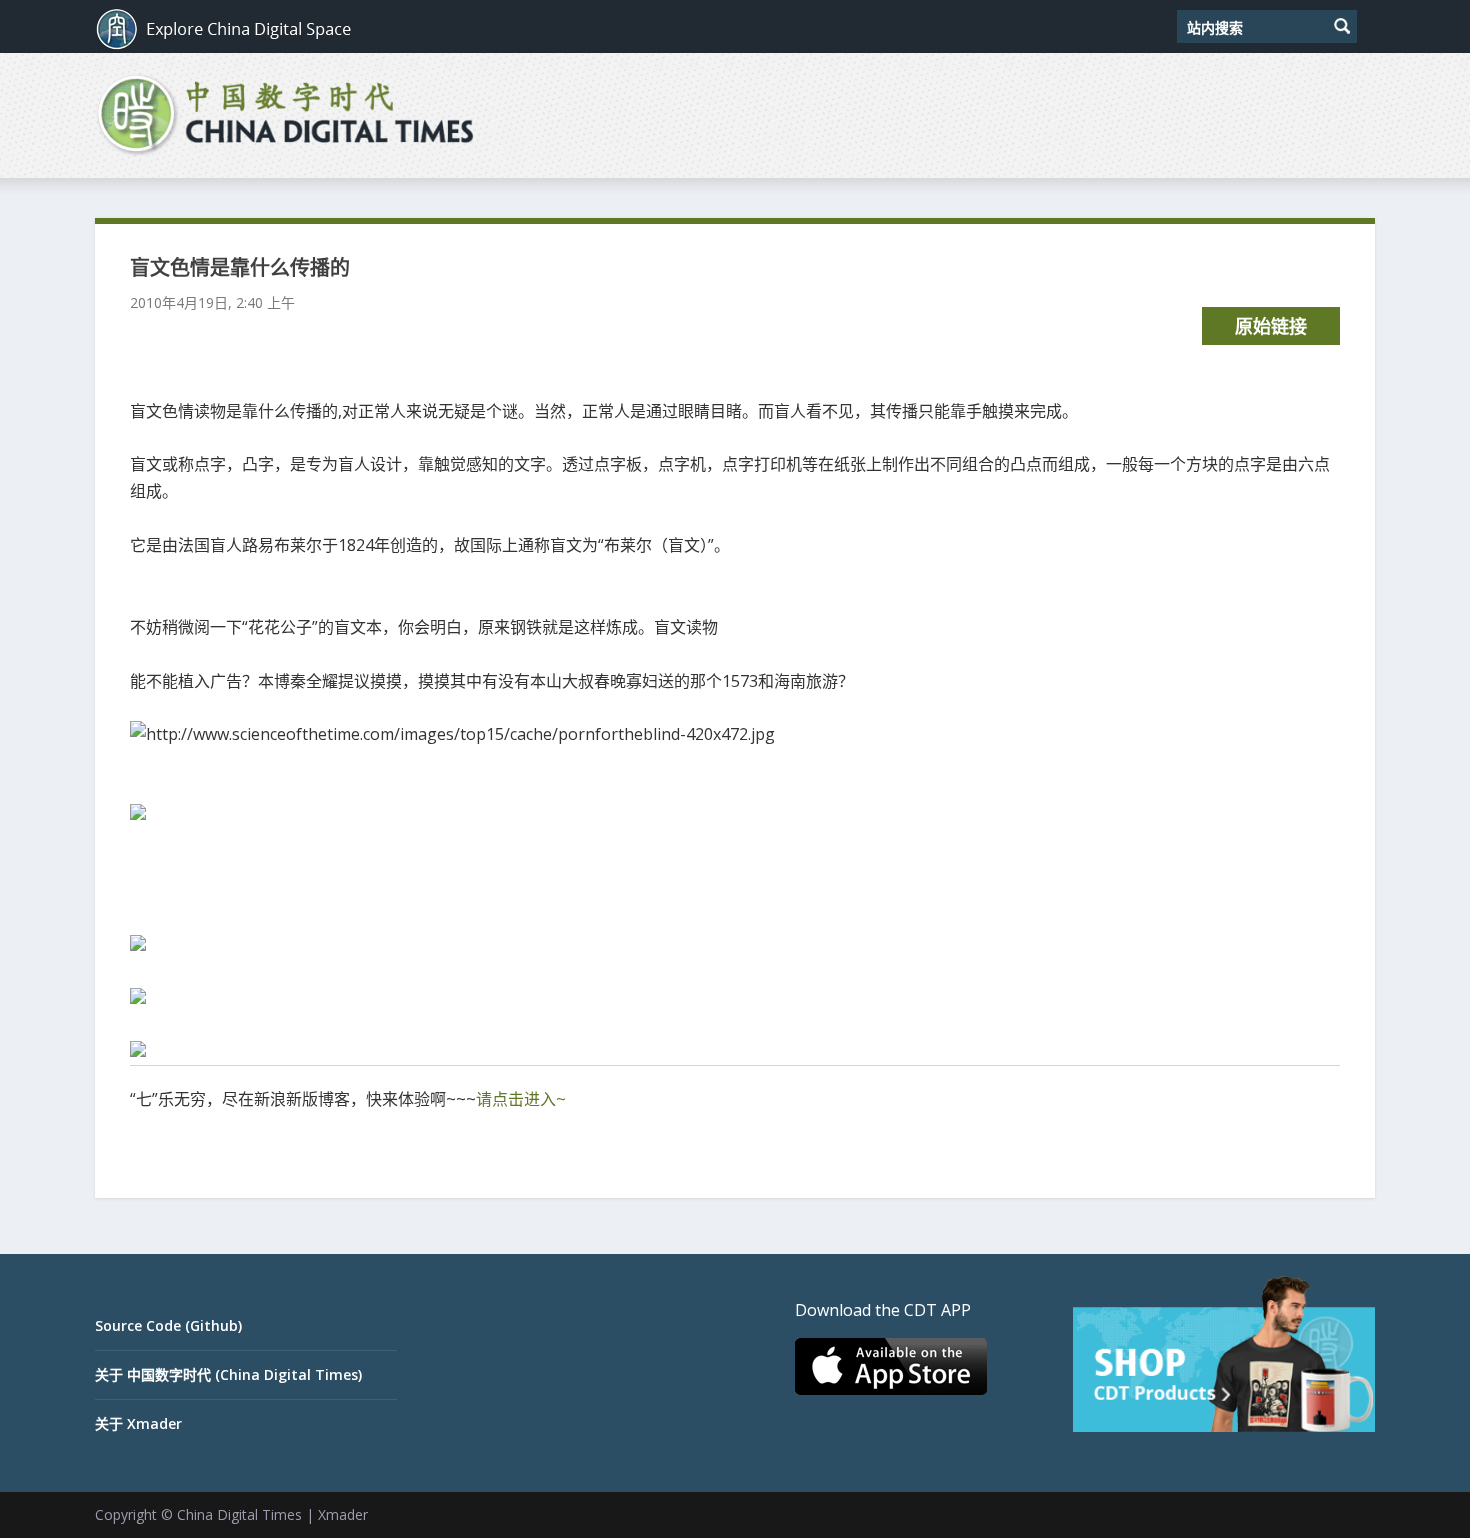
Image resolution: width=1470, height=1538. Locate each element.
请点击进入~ (521, 1099)
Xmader (343, 1514)
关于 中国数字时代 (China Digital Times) (228, 1374)
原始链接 (1271, 326)
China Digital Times (239, 1514)
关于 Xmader (138, 1423)
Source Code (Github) (168, 1325)
